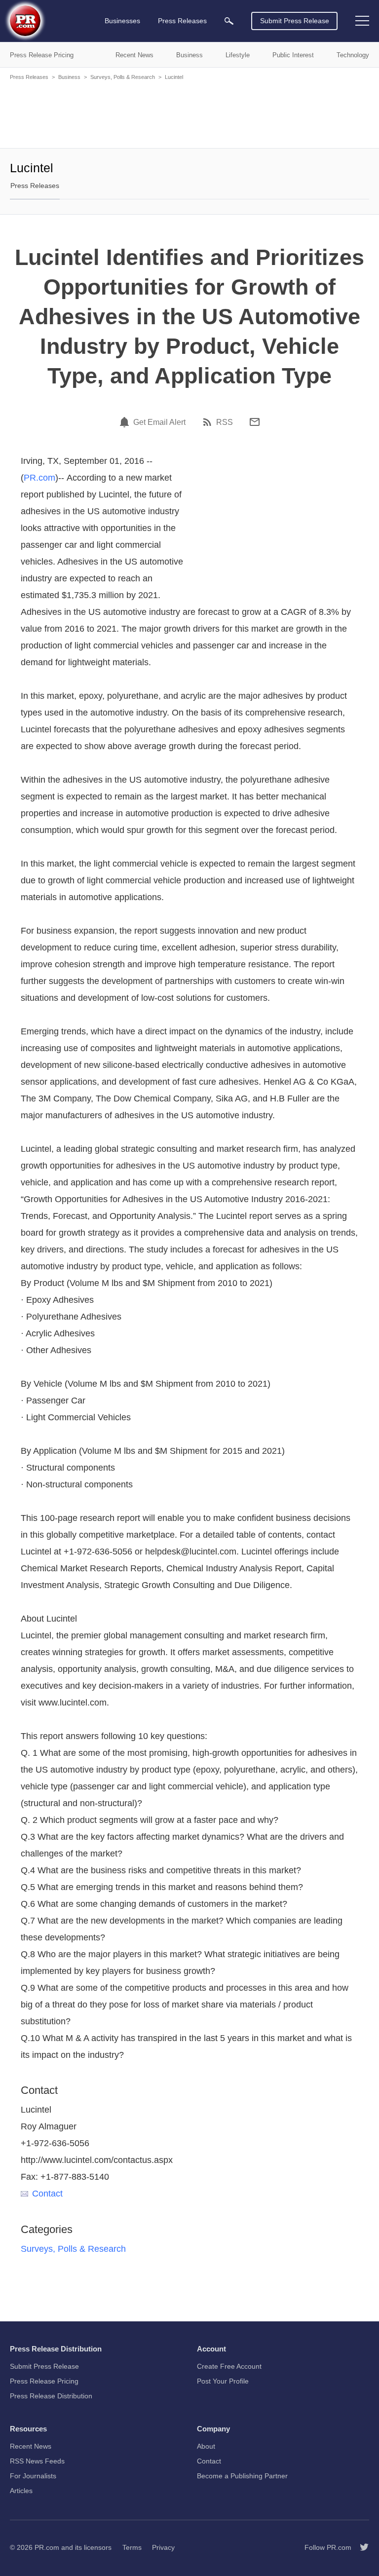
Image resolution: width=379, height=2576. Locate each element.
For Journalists (33, 2476)
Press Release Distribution (51, 2396)
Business (69, 77)
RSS (225, 422)
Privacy (163, 2547)
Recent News (31, 2446)
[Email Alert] (126, 422)
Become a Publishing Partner (242, 2476)
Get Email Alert (159, 422)
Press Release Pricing (44, 2381)
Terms (132, 2547)
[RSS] (209, 422)
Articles (21, 2491)
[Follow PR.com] (360, 2547)
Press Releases (29, 77)
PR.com (39, 478)
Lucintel (174, 77)
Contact (47, 2194)
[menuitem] (229, 21)
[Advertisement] (189, 114)
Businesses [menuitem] (122, 21)
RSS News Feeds (37, 2461)
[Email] (255, 422)
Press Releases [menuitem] (182, 21)
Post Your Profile (223, 2381)
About (206, 2446)
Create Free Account (229, 2366)
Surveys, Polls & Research (123, 77)
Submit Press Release (295, 21)
